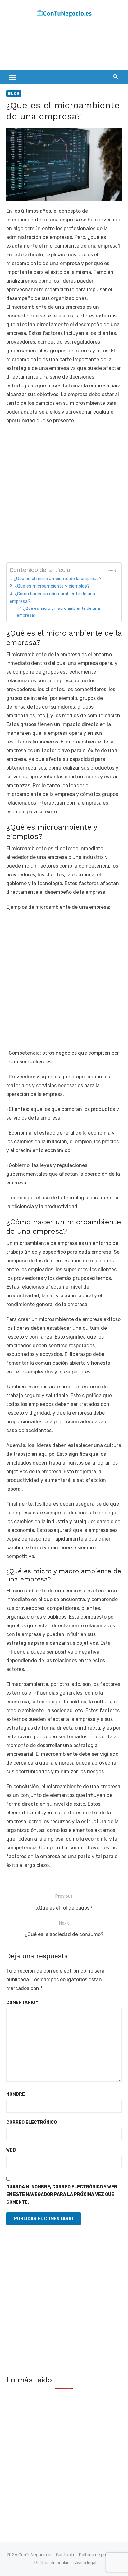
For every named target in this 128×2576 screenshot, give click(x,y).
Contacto (66, 2555)
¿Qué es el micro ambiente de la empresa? (57, 579)
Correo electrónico (32, 2122)
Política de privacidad (100, 2555)
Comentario (22, 2003)
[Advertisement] (56, 46)
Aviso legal (86, 2563)
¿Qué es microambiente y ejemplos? (52, 586)
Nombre (16, 2094)
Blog (14, 94)
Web (11, 2150)
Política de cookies (53, 2563)
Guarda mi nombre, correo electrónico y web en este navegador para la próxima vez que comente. (62, 2195)
